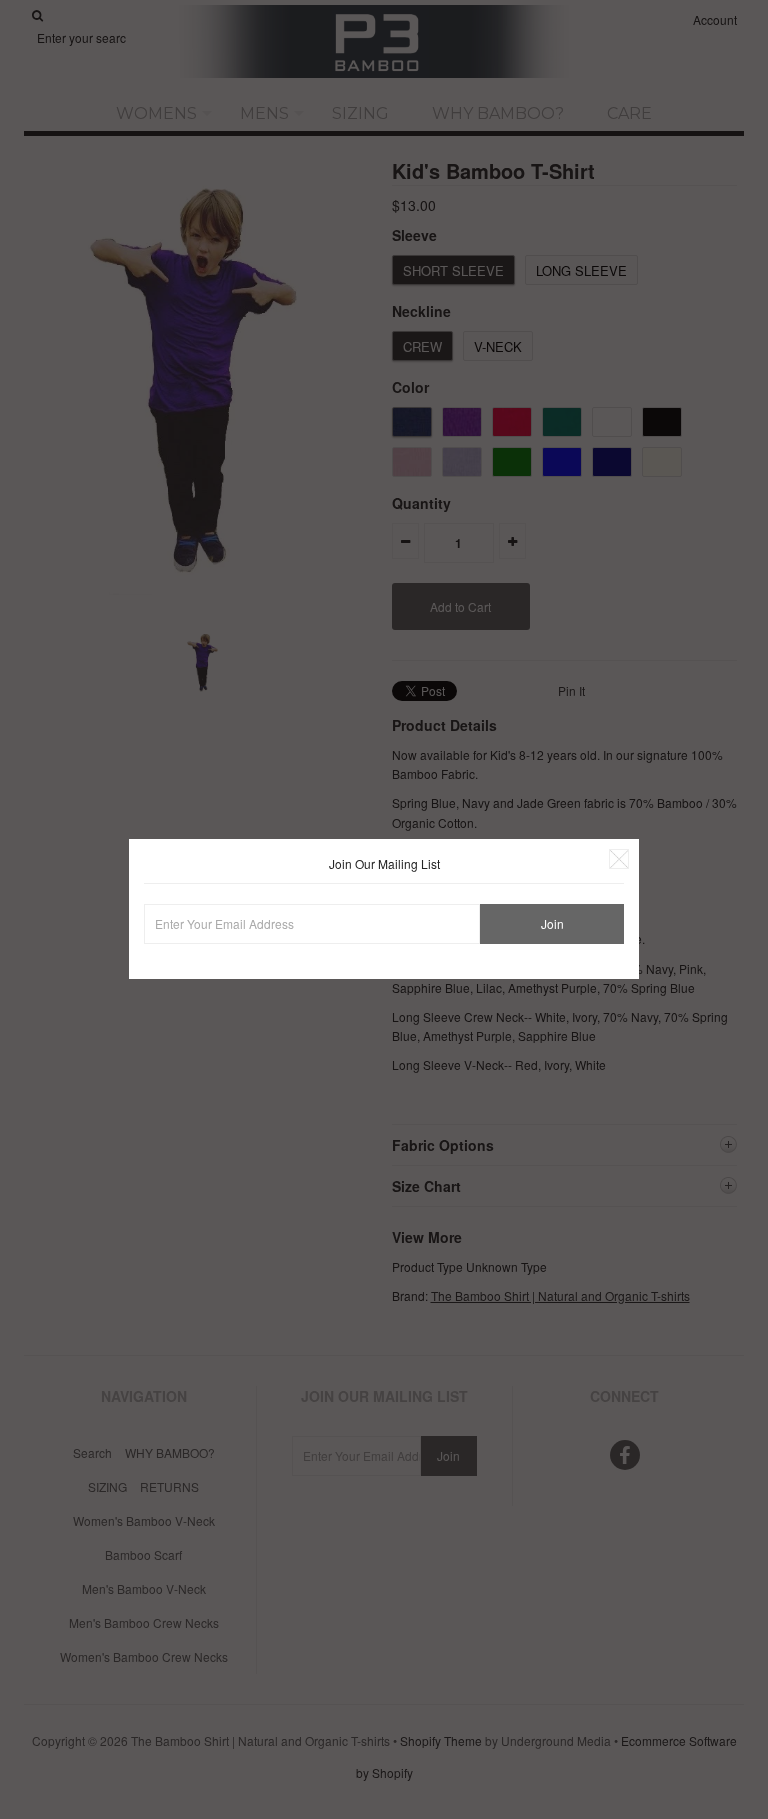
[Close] (619, 859)
